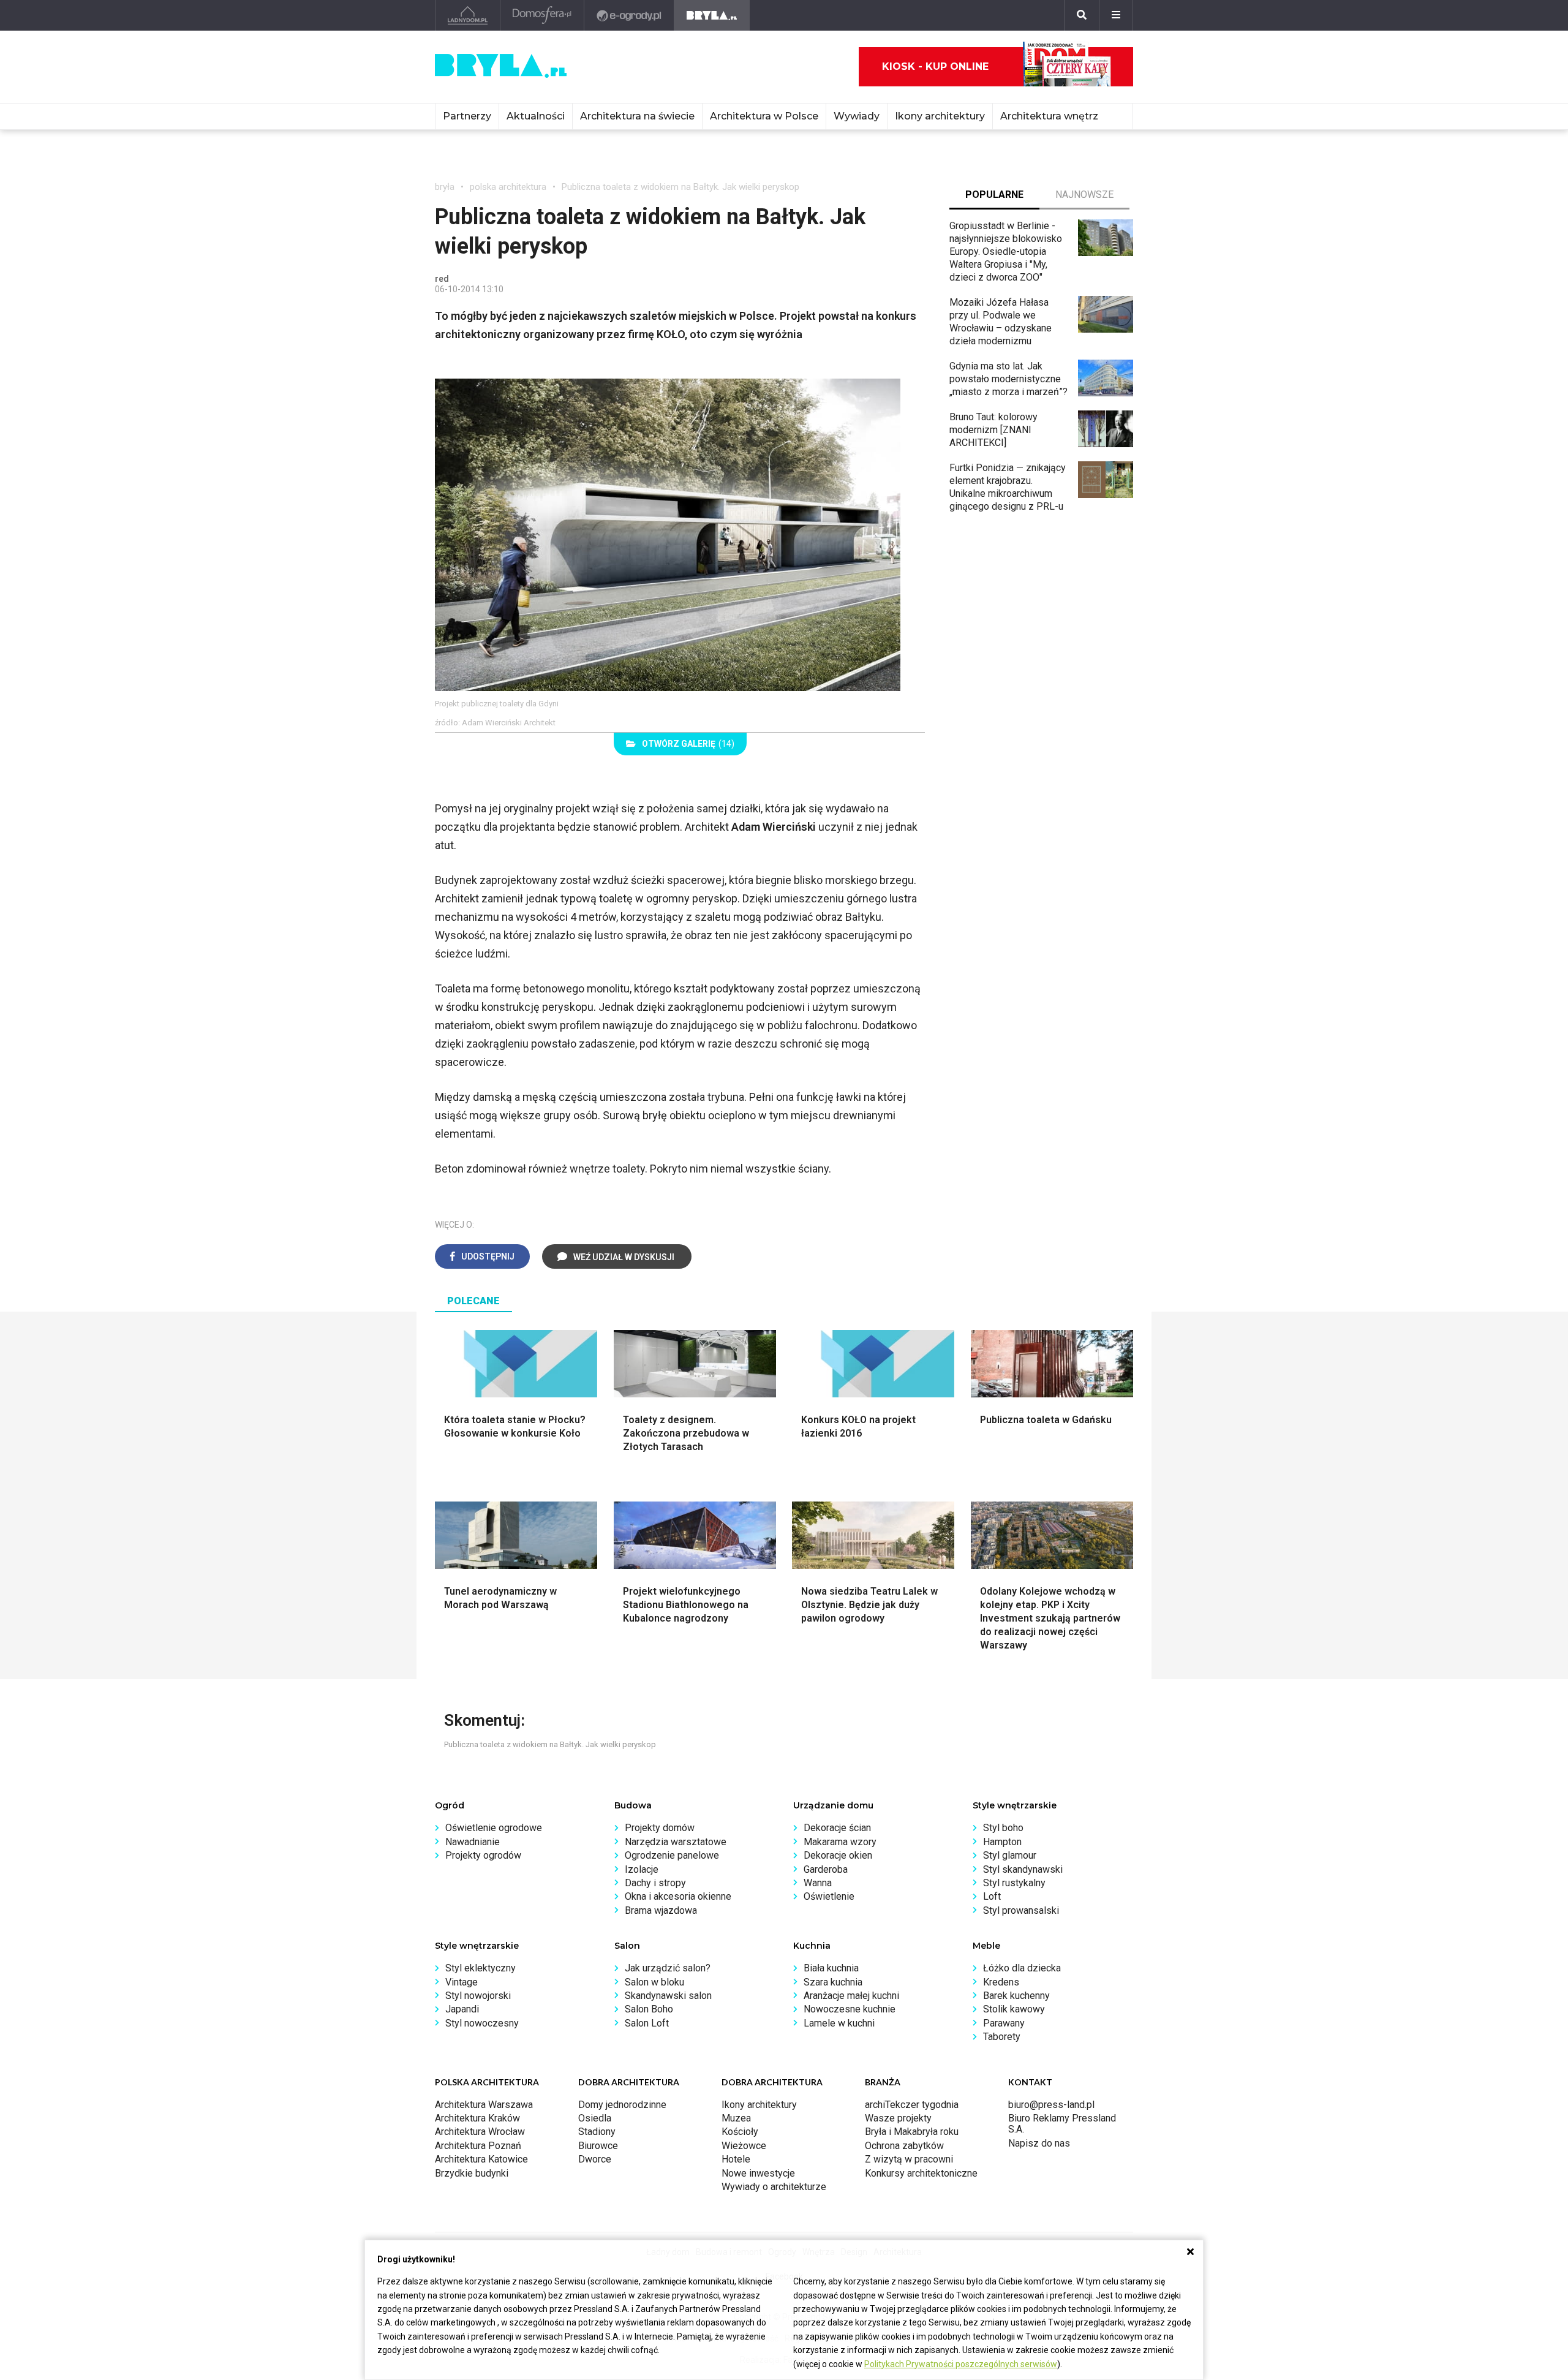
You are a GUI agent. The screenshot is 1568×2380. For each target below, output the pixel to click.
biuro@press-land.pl (1051, 2105)
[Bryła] (712, 15)
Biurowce (598, 2146)
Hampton (1002, 1842)
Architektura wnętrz (1049, 116)
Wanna (818, 1883)
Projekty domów (660, 1828)
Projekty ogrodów (483, 1855)
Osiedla (595, 2118)
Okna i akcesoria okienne (678, 1896)
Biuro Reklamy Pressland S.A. (1062, 2124)
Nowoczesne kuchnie (850, 2009)
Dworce (595, 2159)
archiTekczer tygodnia (912, 2105)
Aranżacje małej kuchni (851, 1996)
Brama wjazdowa (661, 1910)
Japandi (462, 2009)
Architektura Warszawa (484, 2105)
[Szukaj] (1082, 15)
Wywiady (857, 116)
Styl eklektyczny (481, 1968)
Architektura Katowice (481, 2159)
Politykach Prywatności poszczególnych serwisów (961, 2364)
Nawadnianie (473, 1842)
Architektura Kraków (477, 2118)
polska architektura (508, 187)
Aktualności (536, 116)
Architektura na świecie (637, 116)
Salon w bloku (654, 1982)
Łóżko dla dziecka (1022, 1968)
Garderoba (826, 1869)
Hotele (736, 2159)
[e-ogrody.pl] (629, 15)
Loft (992, 1896)
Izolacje (642, 1869)
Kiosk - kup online (935, 66)
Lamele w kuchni (839, 2023)
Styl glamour (1010, 1855)
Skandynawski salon (668, 1996)
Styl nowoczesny (482, 2023)
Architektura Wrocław (480, 2132)
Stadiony (597, 2132)
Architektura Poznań (478, 2146)
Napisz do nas (1039, 2143)
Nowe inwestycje (758, 2173)
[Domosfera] (542, 15)
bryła (445, 187)
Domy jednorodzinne (622, 2105)
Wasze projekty (898, 2118)
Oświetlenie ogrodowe (494, 1828)
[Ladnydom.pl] (468, 15)
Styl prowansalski (1021, 1910)
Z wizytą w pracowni (909, 2159)
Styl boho (1003, 1828)
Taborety (1002, 2037)
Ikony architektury (940, 116)
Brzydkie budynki (472, 2173)
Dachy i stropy (655, 1883)
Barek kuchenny (1016, 1996)
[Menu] (1116, 15)
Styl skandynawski (1023, 1869)
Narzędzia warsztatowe (676, 1842)
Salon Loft (647, 2023)
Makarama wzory (840, 1842)
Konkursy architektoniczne (921, 2173)
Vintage (462, 1982)
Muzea (736, 2118)
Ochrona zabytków (904, 2146)
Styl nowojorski (478, 1996)
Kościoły (740, 2132)
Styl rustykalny (1014, 1883)
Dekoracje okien (838, 1855)
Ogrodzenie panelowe (672, 1855)
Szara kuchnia (833, 1982)
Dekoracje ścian (837, 1828)
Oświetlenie (829, 1896)
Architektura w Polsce (764, 116)
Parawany (1004, 2023)
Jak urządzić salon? (668, 1968)
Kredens (1001, 1982)
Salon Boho (649, 2009)
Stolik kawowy (1014, 2009)
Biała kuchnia (831, 1968)
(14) (688, 744)
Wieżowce (744, 2146)
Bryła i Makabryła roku (912, 2132)
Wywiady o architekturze (774, 2187)
